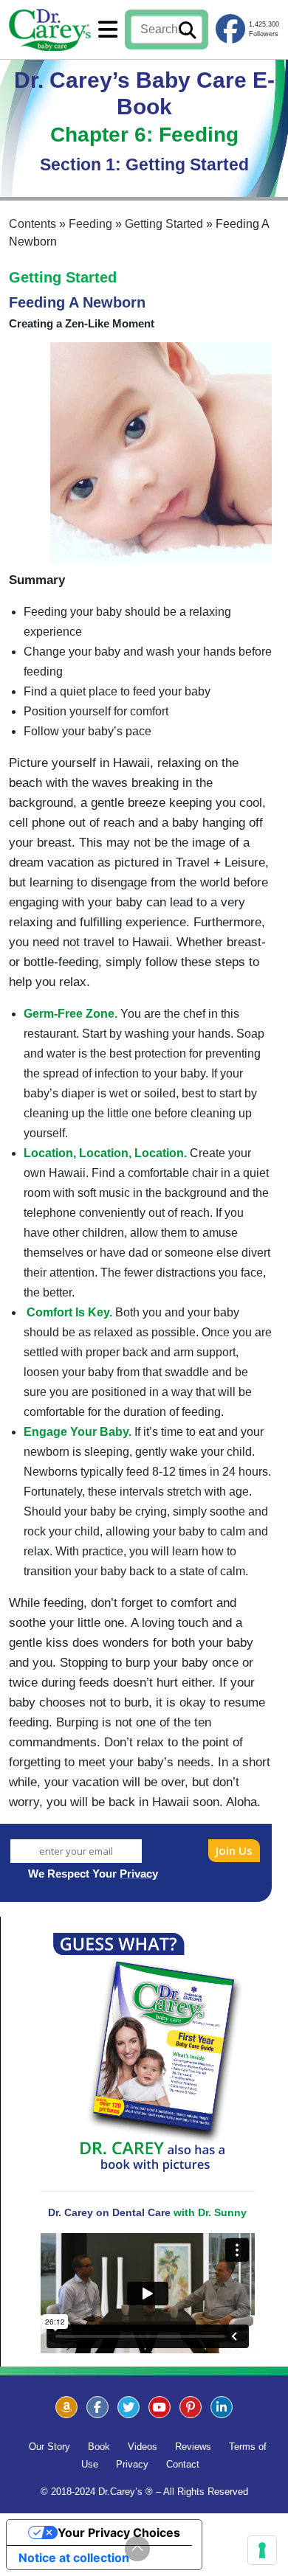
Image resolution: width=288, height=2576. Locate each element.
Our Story (49, 2447)
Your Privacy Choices (119, 2532)
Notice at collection (74, 2558)
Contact (183, 2464)
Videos (143, 2447)
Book (99, 2447)
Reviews (193, 2447)
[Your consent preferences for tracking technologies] (262, 2550)
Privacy (132, 2464)
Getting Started (63, 277)
